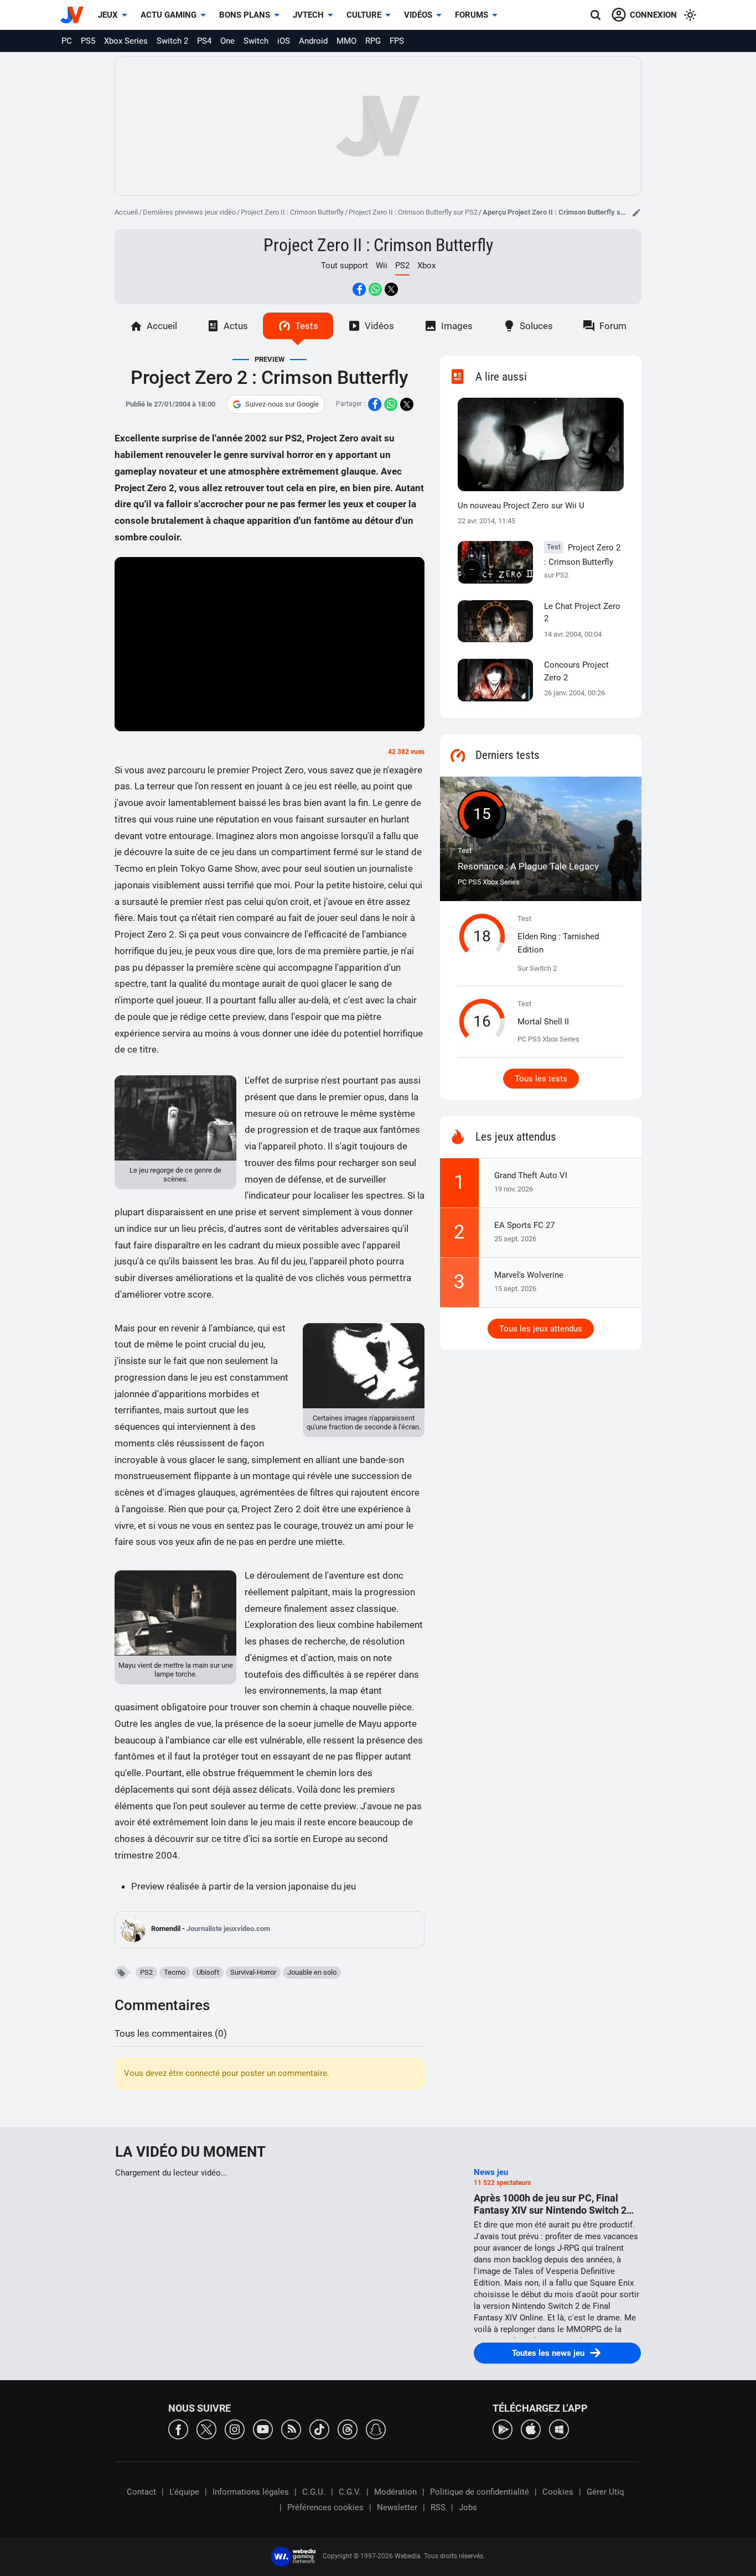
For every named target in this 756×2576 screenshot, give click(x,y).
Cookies (558, 2492)
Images (457, 326)
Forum (613, 326)
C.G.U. (314, 2492)
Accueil (126, 212)
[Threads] (348, 2429)
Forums (472, 15)
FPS (397, 41)
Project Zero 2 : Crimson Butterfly (582, 561)
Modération (395, 2492)
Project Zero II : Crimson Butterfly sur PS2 (413, 212)
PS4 (204, 41)
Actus (236, 326)
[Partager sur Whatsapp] (375, 289)
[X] (206, 2429)
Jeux (108, 15)
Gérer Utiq (605, 2492)
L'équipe (184, 2492)
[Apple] (531, 2429)
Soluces (536, 326)
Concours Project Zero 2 (576, 671)
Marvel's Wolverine (529, 1275)
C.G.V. (350, 2492)
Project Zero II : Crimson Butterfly (292, 212)
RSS (438, 2507)
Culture (364, 15)
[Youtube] (263, 2429)
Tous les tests (541, 1079)
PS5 (88, 41)
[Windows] (559, 2429)
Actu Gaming (169, 15)
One (227, 41)
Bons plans (245, 15)
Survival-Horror (253, 1972)
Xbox (426, 266)
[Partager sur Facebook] (359, 289)
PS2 (146, 1972)
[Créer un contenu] (636, 212)
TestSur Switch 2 (558, 944)
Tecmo (175, 1972)
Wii (382, 266)
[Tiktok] (319, 2429)
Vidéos (418, 15)
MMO (346, 41)
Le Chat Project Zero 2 (582, 613)
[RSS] (291, 2429)
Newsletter (397, 2507)
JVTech (308, 15)
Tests (307, 326)
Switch (256, 41)
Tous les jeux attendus (541, 1329)
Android (313, 41)
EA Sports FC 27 (524, 1225)
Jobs (468, 2507)
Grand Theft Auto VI (531, 1175)
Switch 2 (172, 41)
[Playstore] (503, 2429)
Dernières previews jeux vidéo (189, 212)
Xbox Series (126, 41)
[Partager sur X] (391, 289)
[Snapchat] (376, 2429)
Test (528, 859)
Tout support (345, 266)
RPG (373, 41)
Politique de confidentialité (480, 2492)
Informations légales (251, 2492)
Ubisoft (208, 1972)
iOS (284, 41)
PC (67, 41)
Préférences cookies (325, 2507)
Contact (141, 2492)
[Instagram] (235, 2429)
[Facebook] (178, 2429)
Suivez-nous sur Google (282, 404)
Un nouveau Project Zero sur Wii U (521, 506)
